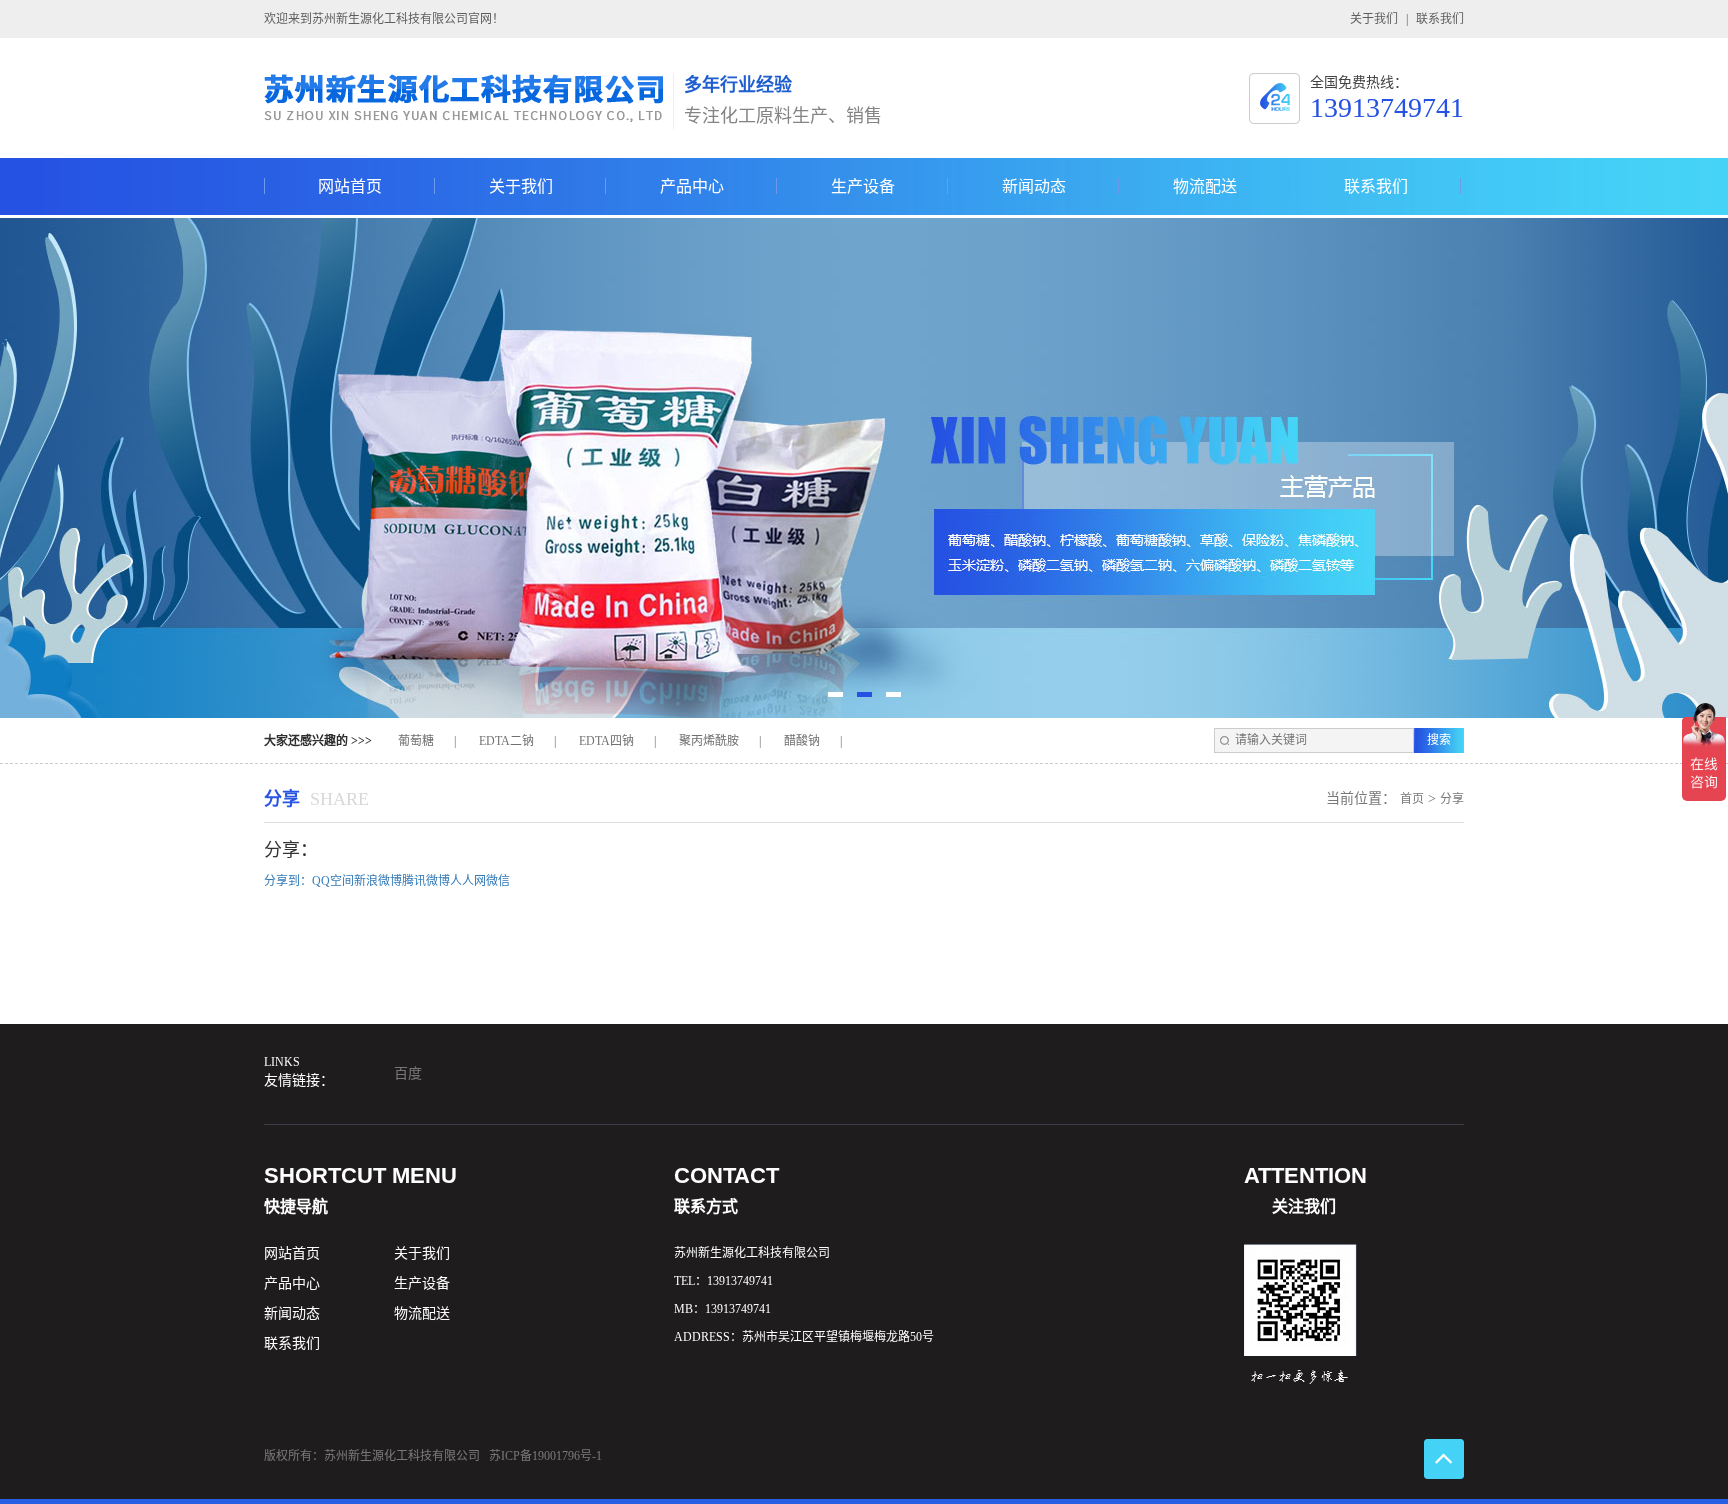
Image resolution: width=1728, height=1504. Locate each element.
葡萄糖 (416, 741)
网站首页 (350, 196)
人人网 (468, 881)
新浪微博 (378, 881)
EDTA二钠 (506, 741)
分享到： (288, 881)
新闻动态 (1034, 196)
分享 (1452, 799)
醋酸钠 (802, 741)
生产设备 (863, 196)
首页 (1412, 799)
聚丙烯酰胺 (709, 741)
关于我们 (1374, 19)
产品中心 (692, 196)
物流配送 (1205, 196)
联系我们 (1440, 19)
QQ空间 (333, 881)
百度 (408, 1073)
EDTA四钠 (606, 741)
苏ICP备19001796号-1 (545, 1456)
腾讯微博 (426, 881)
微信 (498, 881)
